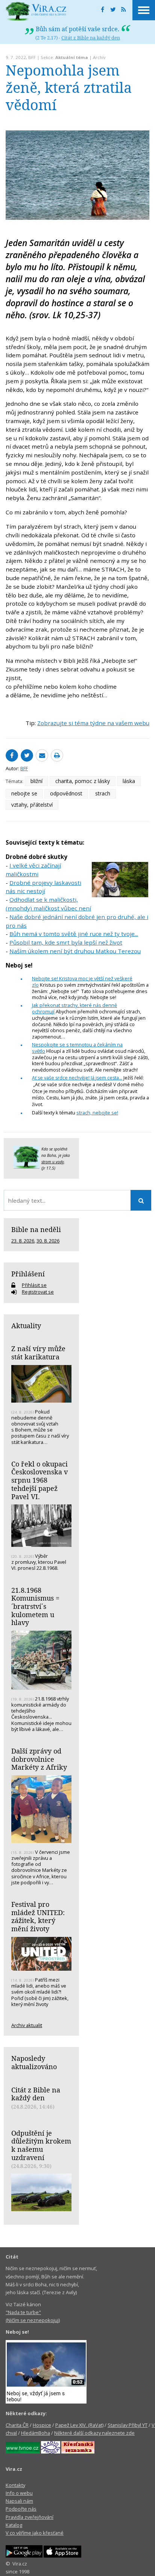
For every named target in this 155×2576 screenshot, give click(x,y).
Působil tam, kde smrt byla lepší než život (66, 942)
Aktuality (26, 1326)
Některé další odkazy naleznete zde (94, 2433)
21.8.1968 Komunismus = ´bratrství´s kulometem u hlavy (35, 1606)
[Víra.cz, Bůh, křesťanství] (36, 11)
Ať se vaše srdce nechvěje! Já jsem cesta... (77, 1078)
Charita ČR (17, 2425)
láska (129, 781)
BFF (32, 57)
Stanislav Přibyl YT (128, 2425)
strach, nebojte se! (97, 1113)
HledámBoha (36, 2433)
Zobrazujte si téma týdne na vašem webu (93, 723)
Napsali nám (19, 2501)
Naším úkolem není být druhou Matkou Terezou (75, 951)
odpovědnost (66, 793)
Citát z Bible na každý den (91, 38)
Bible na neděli (36, 1229)
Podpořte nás (21, 2509)
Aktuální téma (72, 57)
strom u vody (53, 1162)
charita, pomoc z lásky (83, 781)
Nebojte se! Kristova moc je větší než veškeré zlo (82, 982)
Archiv (99, 57)
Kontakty (15, 2485)
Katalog (14, 2525)
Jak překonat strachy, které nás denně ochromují (74, 1008)
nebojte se (24, 793)
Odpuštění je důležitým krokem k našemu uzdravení (41, 2145)
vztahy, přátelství (32, 805)
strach (103, 793)
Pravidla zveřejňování (30, 2517)
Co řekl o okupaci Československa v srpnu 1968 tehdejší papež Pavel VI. (40, 1480)
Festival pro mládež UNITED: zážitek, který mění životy (38, 1916)
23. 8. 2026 (23, 1241)
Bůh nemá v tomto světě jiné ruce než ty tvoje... (74, 934)
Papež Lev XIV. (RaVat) (79, 2425)
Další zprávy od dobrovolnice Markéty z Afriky (39, 1759)
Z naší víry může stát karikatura (38, 1353)
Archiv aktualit (27, 2025)
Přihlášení (28, 1274)
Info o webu (19, 2493)
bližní (36, 781)
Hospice (42, 2425)
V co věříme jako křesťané (35, 2533)
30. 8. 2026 (48, 1241)
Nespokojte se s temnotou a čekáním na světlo (77, 1048)
